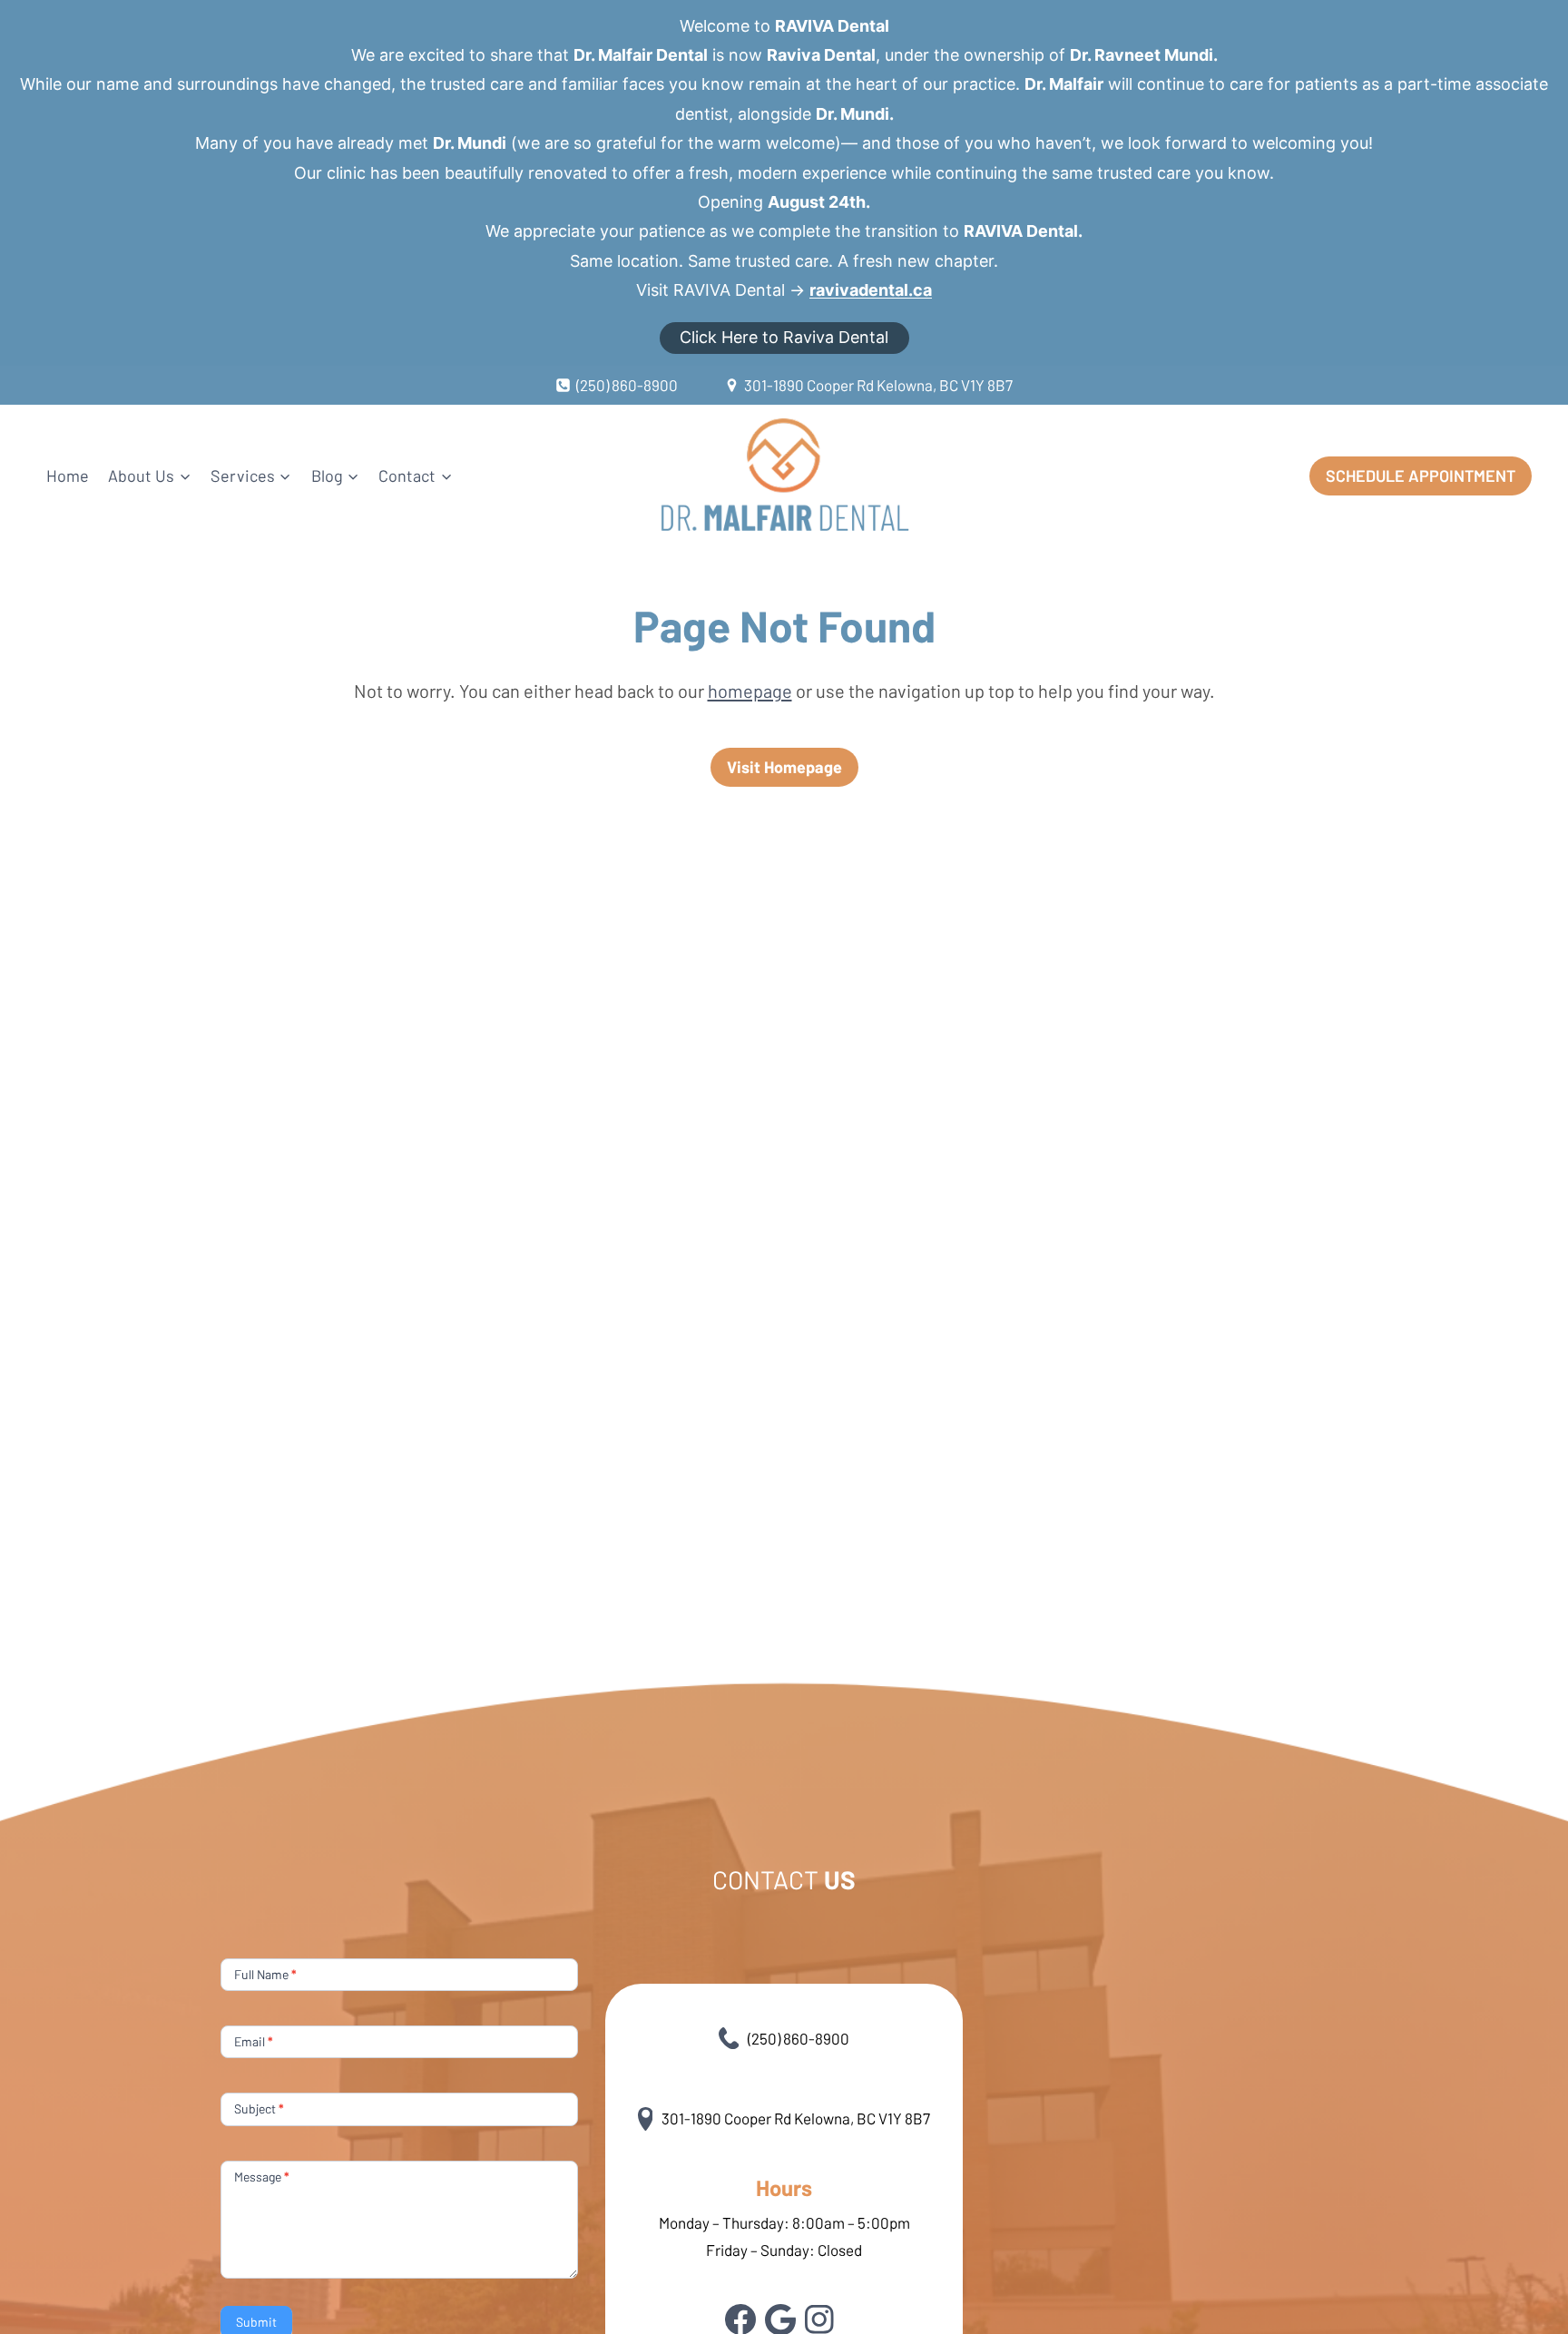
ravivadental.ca (871, 290)
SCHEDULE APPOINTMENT (1421, 476)
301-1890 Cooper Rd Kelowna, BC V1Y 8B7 (796, 2118)
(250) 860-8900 (799, 2038)
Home (68, 476)
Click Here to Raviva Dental (784, 337)
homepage (750, 691)
